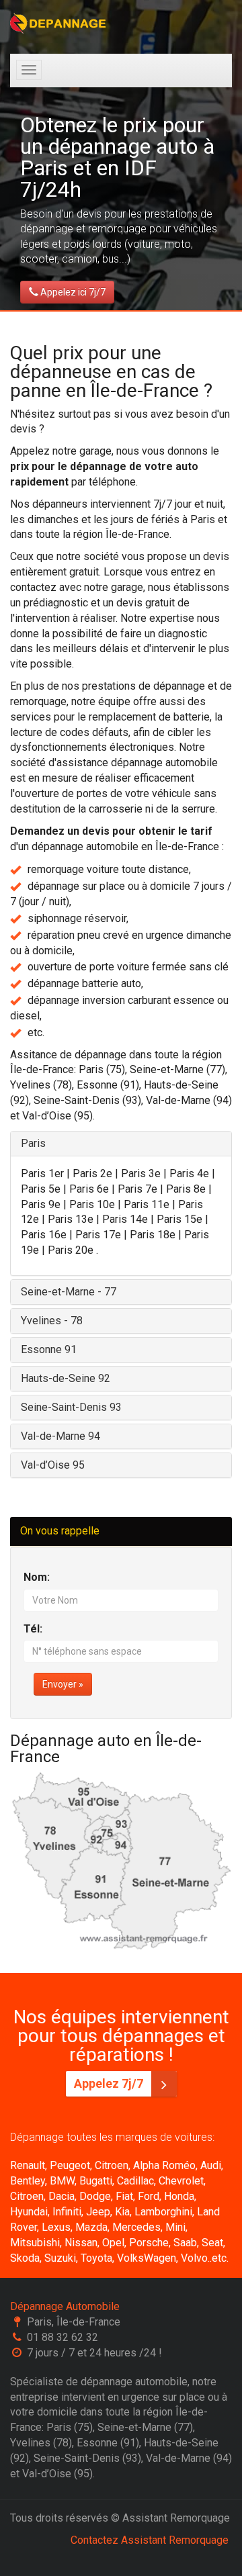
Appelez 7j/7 (110, 2083)
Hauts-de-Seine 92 (66, 1378)
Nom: (37, 1577)
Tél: (33, 1629)
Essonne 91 (49, 1349)
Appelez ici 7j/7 (72, 292)
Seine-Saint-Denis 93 (71, 1407)
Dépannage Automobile (65, 2306)
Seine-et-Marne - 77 (69, 1292)
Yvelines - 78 (52, 1321)
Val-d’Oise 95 (53, 1465)
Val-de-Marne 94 (61, 1436)
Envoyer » (63, 1684)
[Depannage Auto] (59, 24)
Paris (33, 1143)
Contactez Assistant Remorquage (150, 2540)
